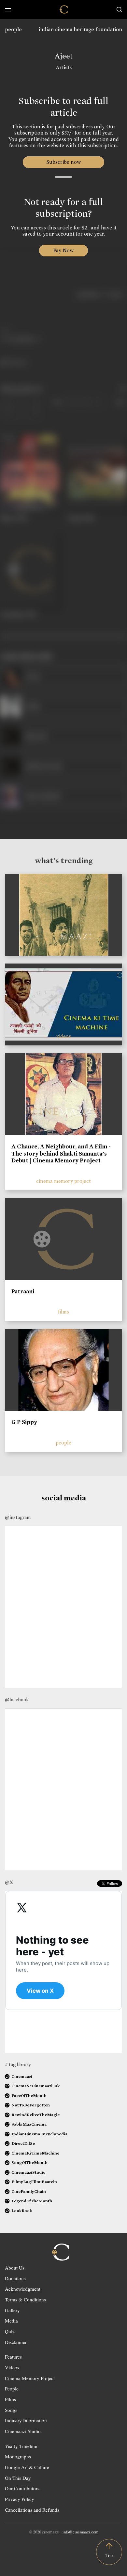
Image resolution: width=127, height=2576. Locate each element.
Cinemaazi (22, 2076)
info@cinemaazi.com (80, 2532)
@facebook (17, 1700)
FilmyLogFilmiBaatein (34, 2182)
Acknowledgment (23, 2289)
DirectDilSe (23, 2143)
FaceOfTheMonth (29, 2096)
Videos (12, 2367)
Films (10, 2399)
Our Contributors (22, 2488)
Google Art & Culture (27, 2467)
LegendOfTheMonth (32, 2201)
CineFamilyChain (29, 2191)
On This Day (18, 2478)
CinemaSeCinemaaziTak (35, 2086)
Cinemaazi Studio (23, 2431)
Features (13, 2357)
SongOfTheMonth (29, 2162)
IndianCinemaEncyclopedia (39, 2134)
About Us (15, 2268)
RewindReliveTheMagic (35, 2115)
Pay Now (63, 250)
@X (9, 1882)
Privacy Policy (20, 2499)
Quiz (10, 2331)
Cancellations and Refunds (32, 2510)
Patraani (23, 1291)
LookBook (22, 2211)
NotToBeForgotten (31, 2105)
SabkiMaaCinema (29, 2124)
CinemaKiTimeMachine (35, 2153)
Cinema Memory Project (30, 2378)
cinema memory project (63, 1181)
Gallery (12, 2310)
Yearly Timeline (21, 2446)
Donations (15, 2278)
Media (11, 2321)
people (13, 29)
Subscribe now (64, 162)
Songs (11, 2410)
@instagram (18, 1517)
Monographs (18, 2456)
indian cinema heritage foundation (80, 29)
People (12, 2388)
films (63, 1312)
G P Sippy (24, 1422)
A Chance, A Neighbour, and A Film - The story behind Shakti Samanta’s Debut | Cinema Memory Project (61, 1153)
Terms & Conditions (25, 2299)
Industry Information (26, 2420)
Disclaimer (16, 2342)
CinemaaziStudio (28, 2172)
